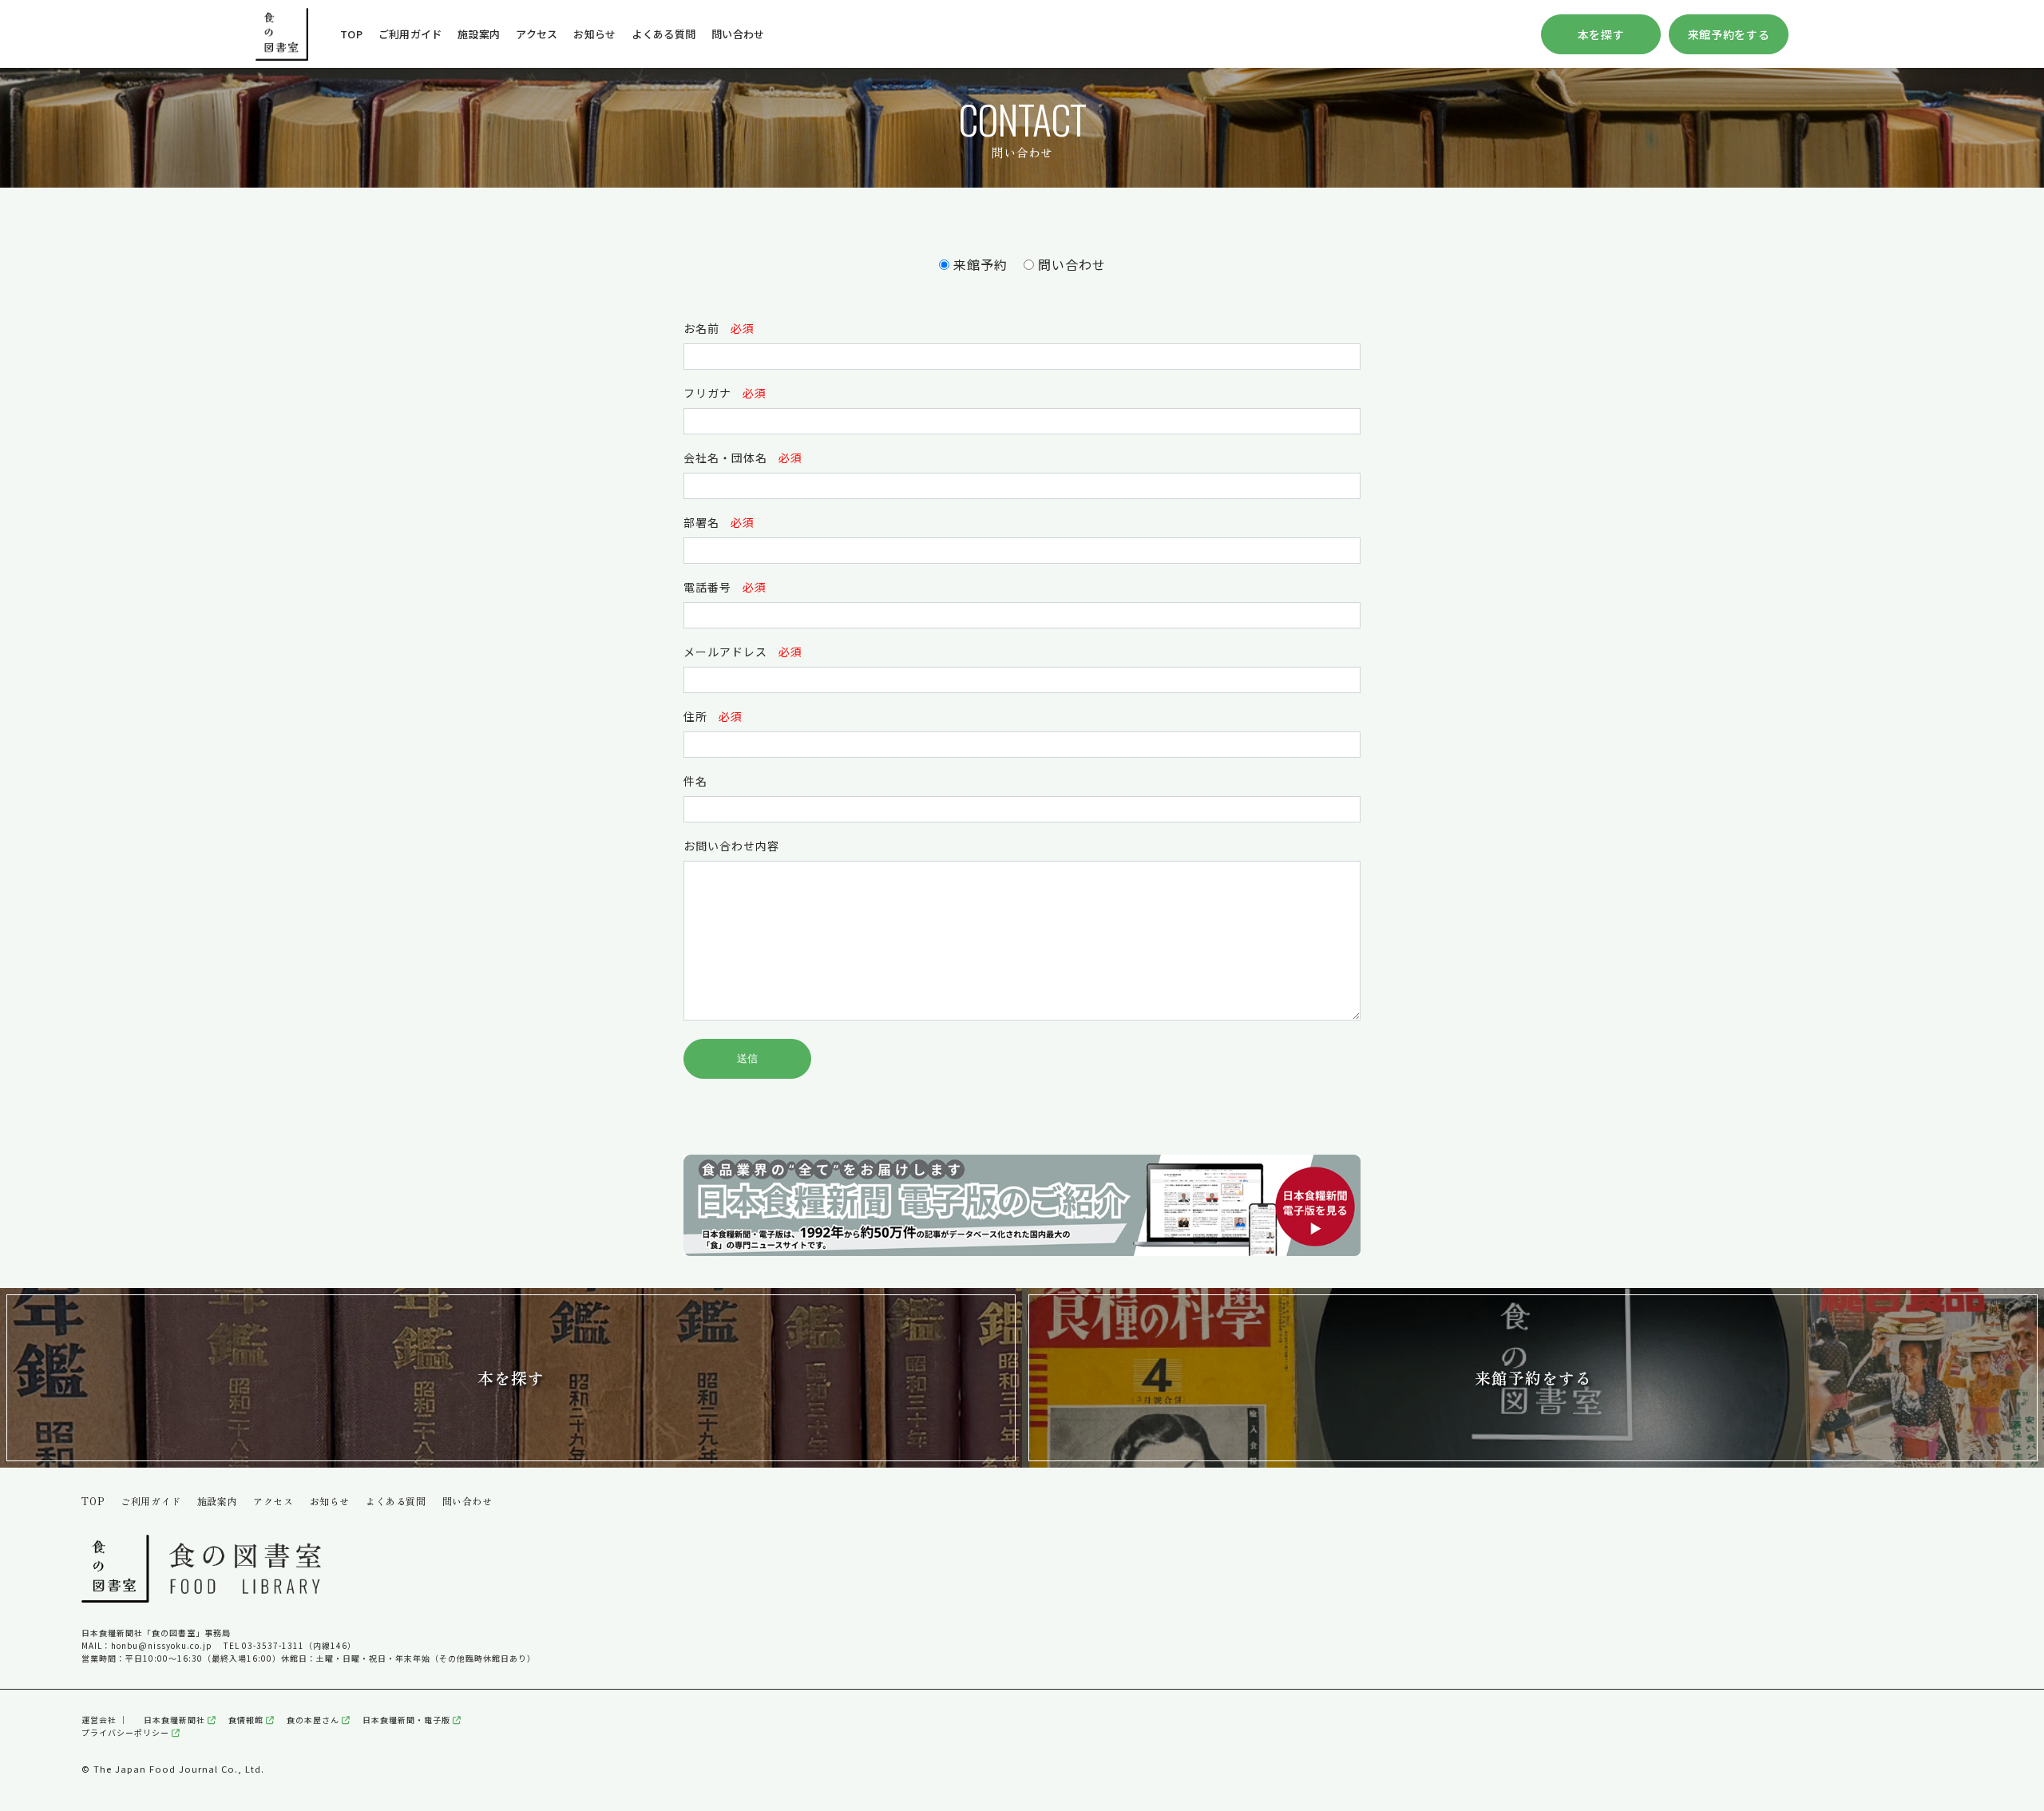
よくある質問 (664, 34)
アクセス (537, 34)
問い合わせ (738, 34)
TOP (351, 34)
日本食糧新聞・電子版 (408, 1720)
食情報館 (247, 1720)
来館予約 (980, 264)
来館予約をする (1729, 34)
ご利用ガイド (410, 34)
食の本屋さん (314, 1720)
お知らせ (594, 34)
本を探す (1601, 34)
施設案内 (479, 34)
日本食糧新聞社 (176, 1720)
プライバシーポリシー (127, 1732)
